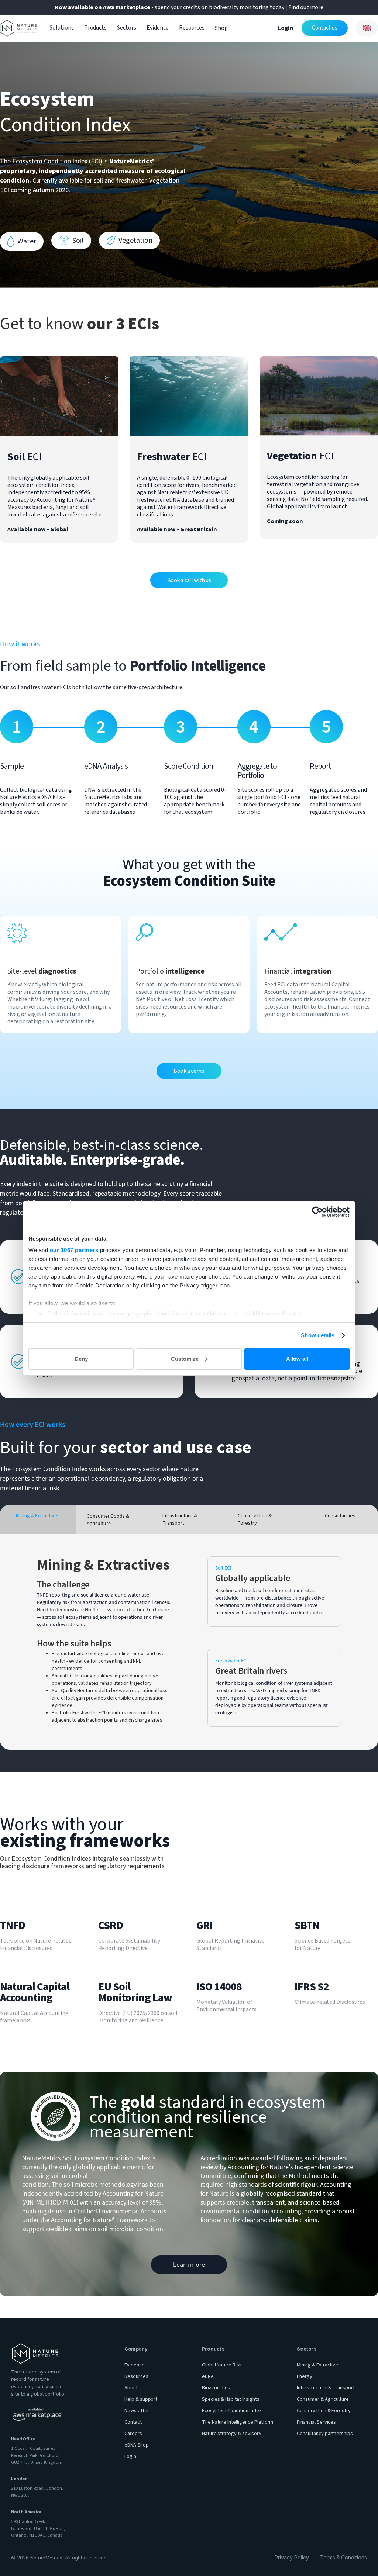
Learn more (189, 2264)
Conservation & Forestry (324, 2411)
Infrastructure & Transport (326, 2388)
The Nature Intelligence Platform (238, 2422)
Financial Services (316, 2422)
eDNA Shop (137, 2445)
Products (96, 28)
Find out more (306, 7)
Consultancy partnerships (325, 2434)
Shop (221, 28)
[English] (367, 28)
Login (286, 28)
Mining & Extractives (319, 2365)
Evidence (158, 28)
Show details (318, 1335)
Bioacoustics (216, 2388)
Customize (185, 1359)
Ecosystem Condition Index (232, 2411)
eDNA (208, 2376)
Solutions (62, 28)
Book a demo (189, 1071)
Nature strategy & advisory (232, 2434)
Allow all (297, 1359)
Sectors (127, 28)
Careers (133, 2434)
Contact (133, 2422)
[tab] (38, 1519)
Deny (81, 1359)
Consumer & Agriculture (323, 2399)
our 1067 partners (74, 1250)
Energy (305, 2376)
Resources (192, 28)
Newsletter (137, 2411)
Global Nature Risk (222, 2365)
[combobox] (367, 28)
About (131, 2388)
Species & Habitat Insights (231, 2399)
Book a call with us (189, 580)
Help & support (141, 2399)
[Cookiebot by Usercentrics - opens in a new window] (317, 1212)
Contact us (325, 28)
